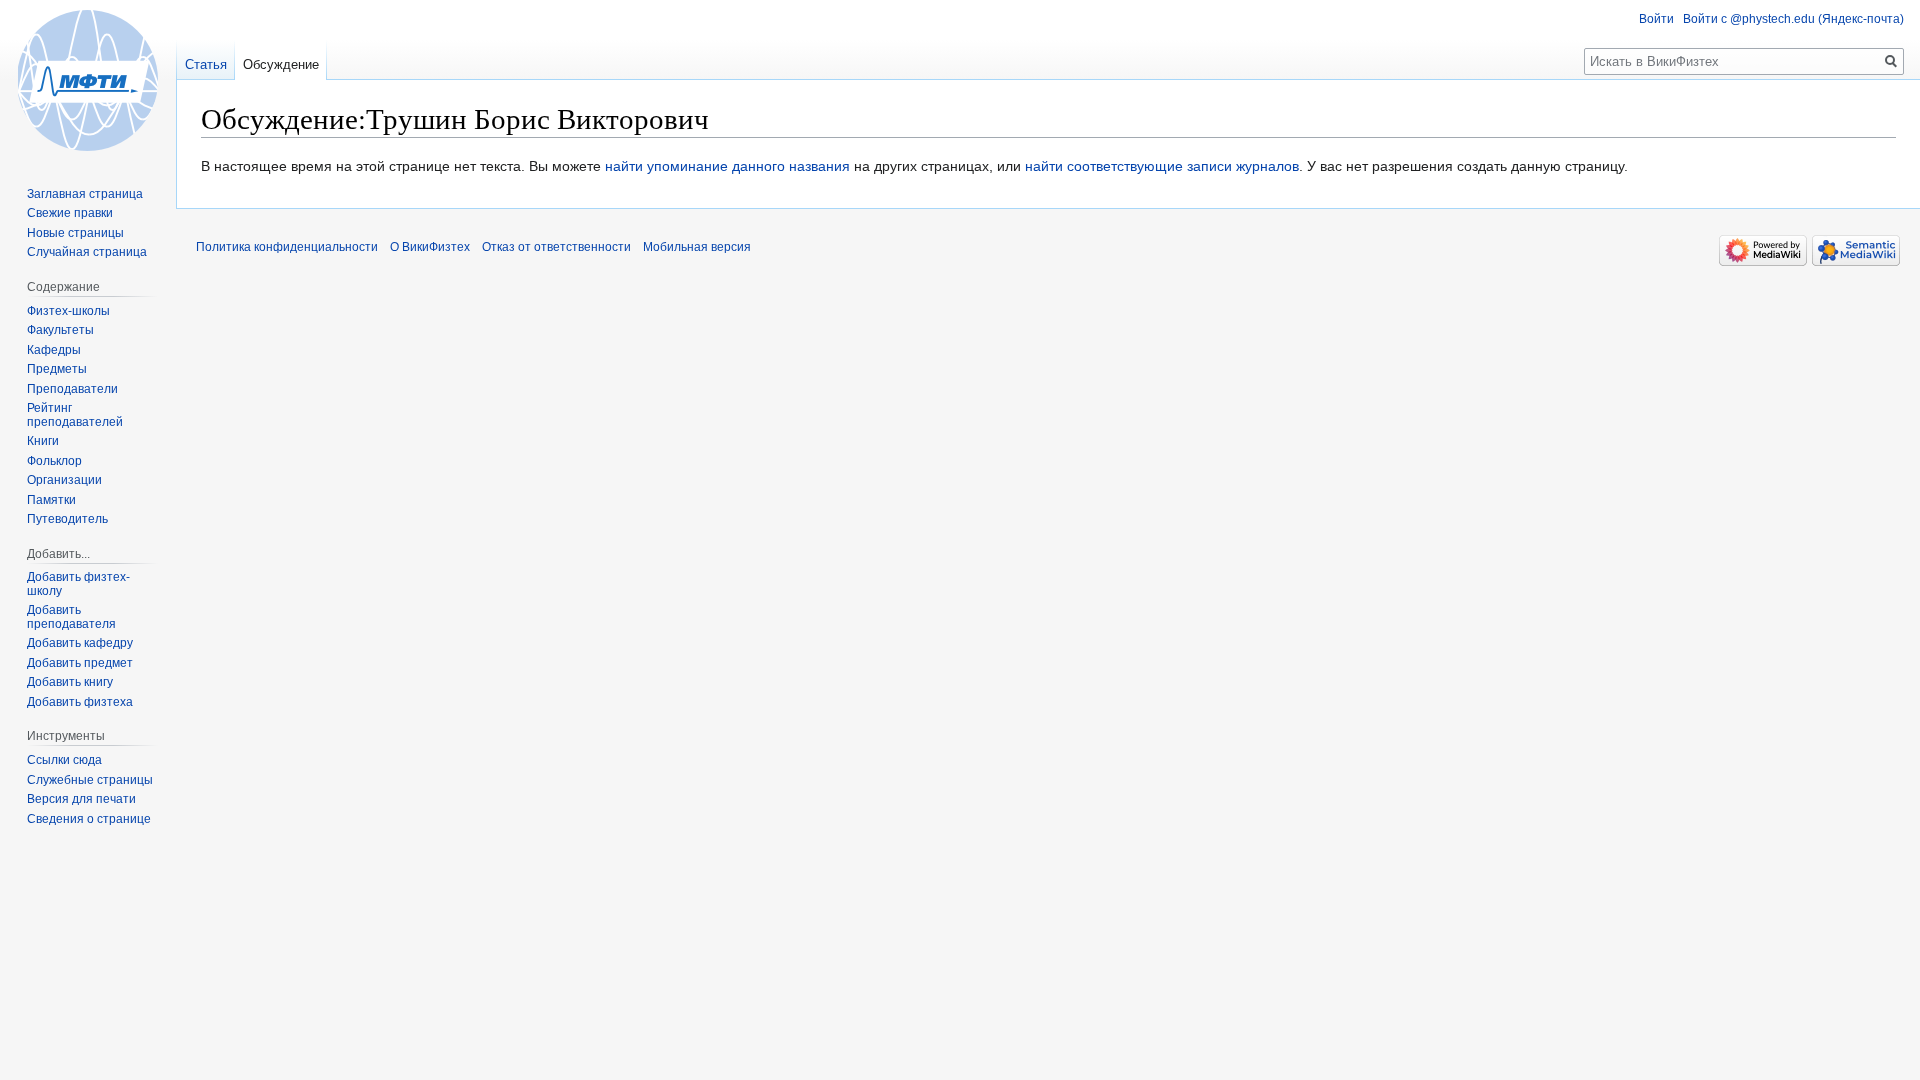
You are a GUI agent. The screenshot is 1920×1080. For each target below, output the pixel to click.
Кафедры (54, 350)
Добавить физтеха (80, 702)
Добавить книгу (70, 682)
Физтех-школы (68, 311)
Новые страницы (75, 233)
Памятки (51, 500)
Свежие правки (70, 213)
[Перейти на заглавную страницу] (88, 80)
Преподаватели (72, 389)
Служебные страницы (90, 780)
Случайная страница (87, 252)
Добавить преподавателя (71, 617)
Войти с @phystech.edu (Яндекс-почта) (1793, 19)
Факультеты (60, 330)
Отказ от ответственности (556, 247)
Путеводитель (67, 519)
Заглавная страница (85, 194)
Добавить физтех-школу (78, 584)
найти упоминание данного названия (727, 166)
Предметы (57, 369)
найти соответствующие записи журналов (1162, 166)
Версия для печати (81, 799)
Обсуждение (281, 64)
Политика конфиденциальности (287, 247)
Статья (206, 64)
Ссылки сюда (64, 760)
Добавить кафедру (80, 643)
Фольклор (54, 461)
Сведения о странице (89, 819)
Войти (1656, 19)
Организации (64, 480)
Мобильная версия (697, 247)
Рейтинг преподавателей (75, 415)
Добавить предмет (80, 663)
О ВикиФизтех (430, 247)
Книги (43, 441)
